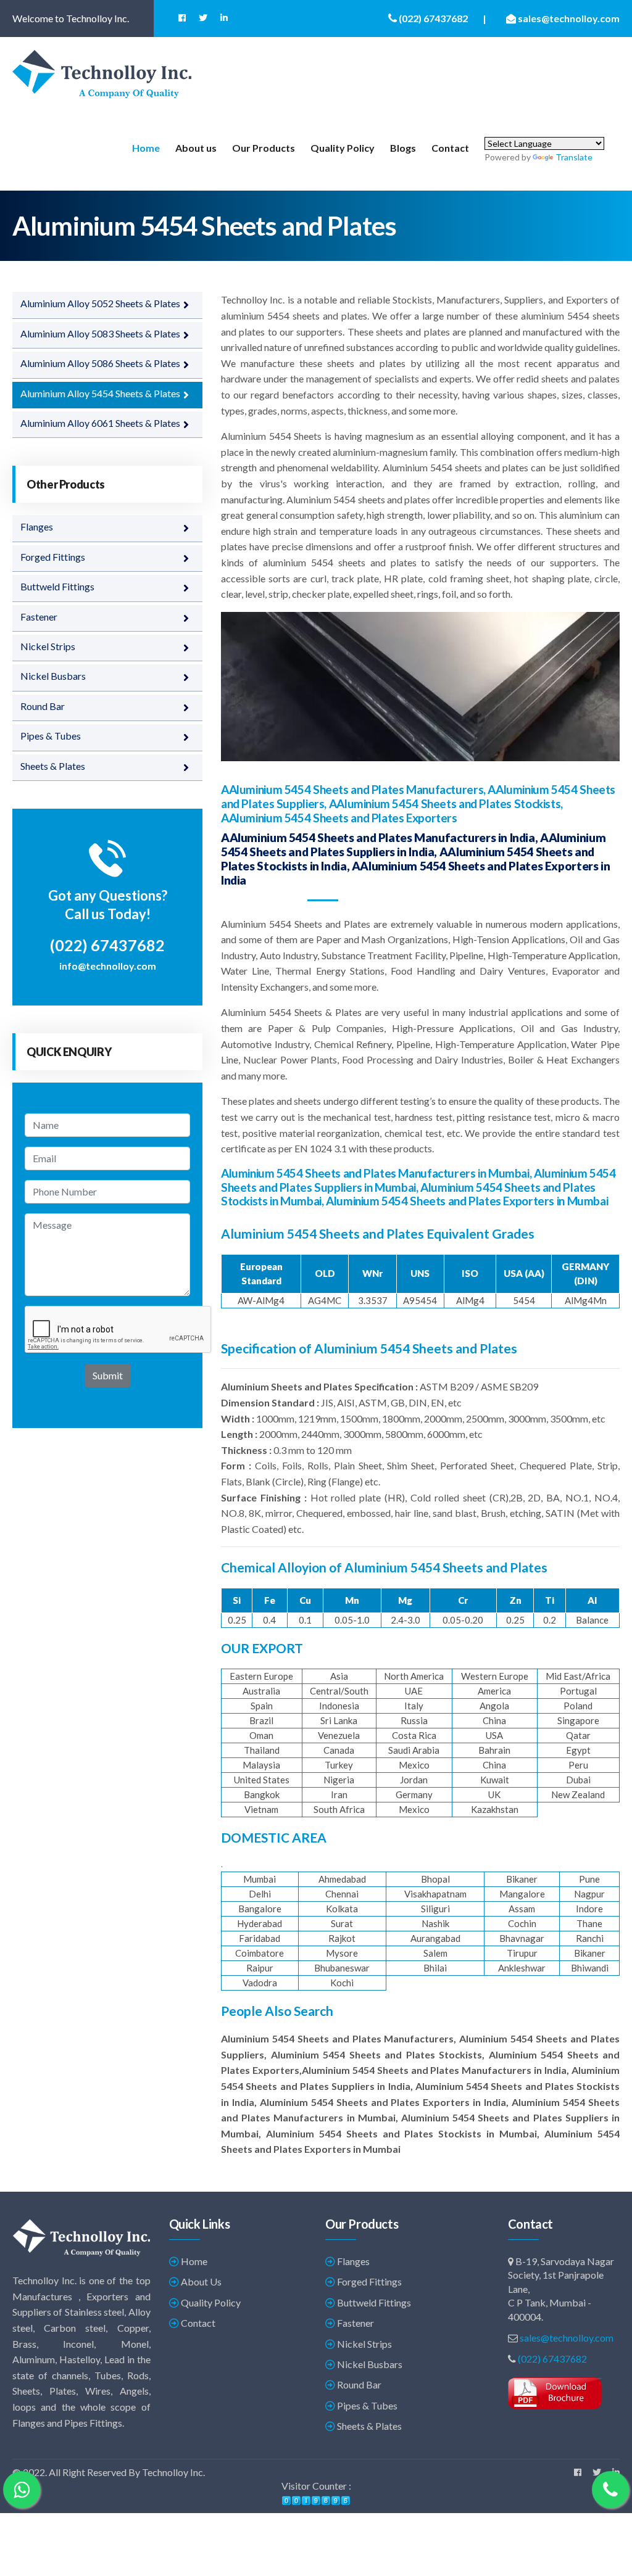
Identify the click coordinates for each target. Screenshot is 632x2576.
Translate (574, 157)
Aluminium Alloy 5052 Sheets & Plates (100, 303)
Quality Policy (343, 148)
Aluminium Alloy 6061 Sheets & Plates (100, 423)
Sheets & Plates (53, 766)
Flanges (37, 526)
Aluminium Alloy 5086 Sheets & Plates (100, 363)
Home (146, 148)
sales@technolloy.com (567, 2338)
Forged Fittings (53, 557)
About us (196, 148)
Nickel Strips (48, 646)
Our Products (264, 148)
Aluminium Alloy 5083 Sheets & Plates (100, 333)
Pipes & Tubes (51, 736)
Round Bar (43, 706)
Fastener (39, 617)
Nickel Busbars (53, 676)
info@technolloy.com (108, 966)
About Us (200, 2281)
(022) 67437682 (552, 2359)
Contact (450, 148)
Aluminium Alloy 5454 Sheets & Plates (100, 393)
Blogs (403, 148)
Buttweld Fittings (57, 586)
